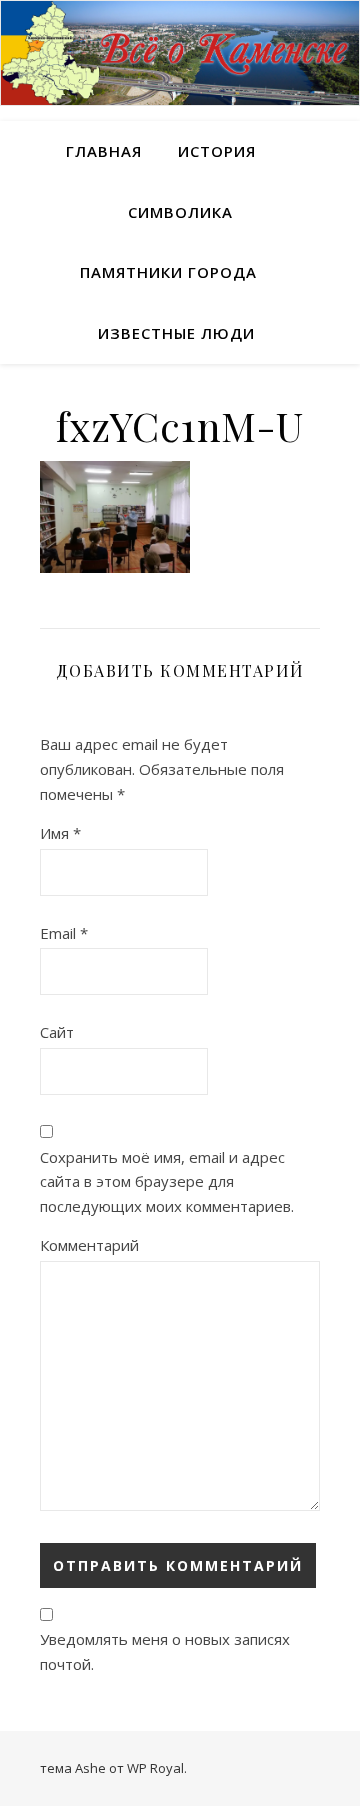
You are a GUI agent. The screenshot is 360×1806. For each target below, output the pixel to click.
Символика (180, 212)
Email (64, 933)
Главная (104, 151)
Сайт (57, 1032)
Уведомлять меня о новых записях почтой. (165, 1651)
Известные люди (176, 333)
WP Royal (155, 1768)
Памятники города (168, 272)
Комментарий (89, 1245)
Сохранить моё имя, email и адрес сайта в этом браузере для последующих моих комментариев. (167, 1181)
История (217, 151)
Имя (60, 833)
